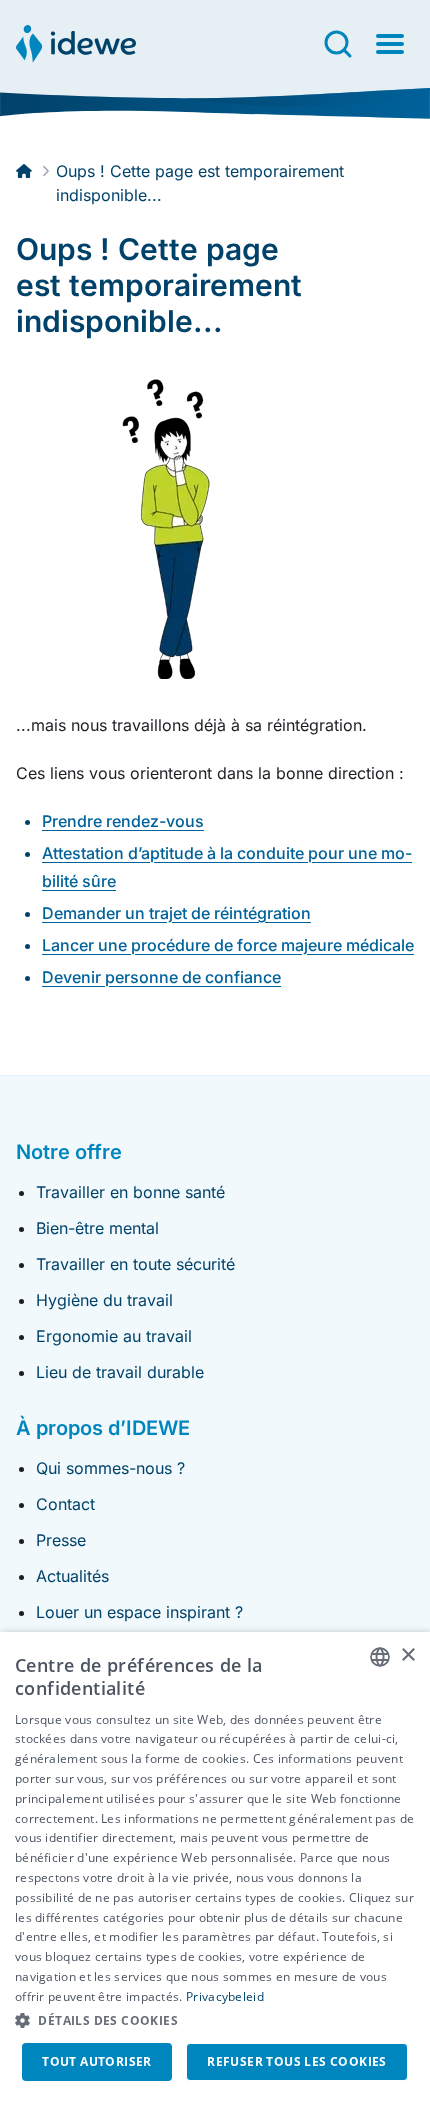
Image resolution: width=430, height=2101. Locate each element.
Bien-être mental (97, 1228)
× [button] (407, 1655)
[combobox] (380, 1657)
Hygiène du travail (104, 1300)
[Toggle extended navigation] (390, 44)
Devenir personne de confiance (161, 977)
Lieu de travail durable (120, 1372)
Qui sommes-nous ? (110, 1468)
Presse (61, 1540)
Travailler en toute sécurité (135, 1264)
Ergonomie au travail (114, 1336)
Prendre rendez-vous (123, 821)
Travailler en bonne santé (130, 1192)
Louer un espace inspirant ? (139, 1612)
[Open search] (338, 44)
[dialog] (215, 1866)
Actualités (72, 1576)
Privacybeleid (225, 1996)
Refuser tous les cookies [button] (297, 2061)
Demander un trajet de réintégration (176, 913)
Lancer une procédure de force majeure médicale (228, 945)
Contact (65, 1504)
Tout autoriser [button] (97, 2061)
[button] (215, 2021)
